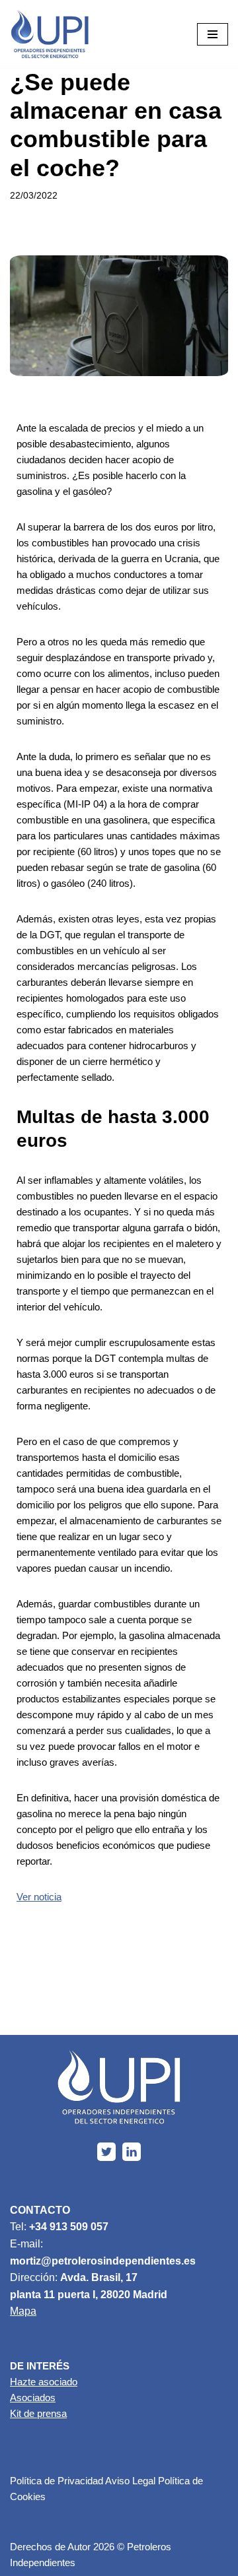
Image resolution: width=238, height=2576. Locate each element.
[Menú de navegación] (213, 34)
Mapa (23, 2311)
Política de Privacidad (57, 2481)
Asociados (33, 2398)
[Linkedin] (132, 2152)
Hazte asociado (44, 2382)
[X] (106, 2152)
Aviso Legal (130, 2481)
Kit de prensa (38, 2413)
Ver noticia (39, 1897)
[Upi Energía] (50, 34)
